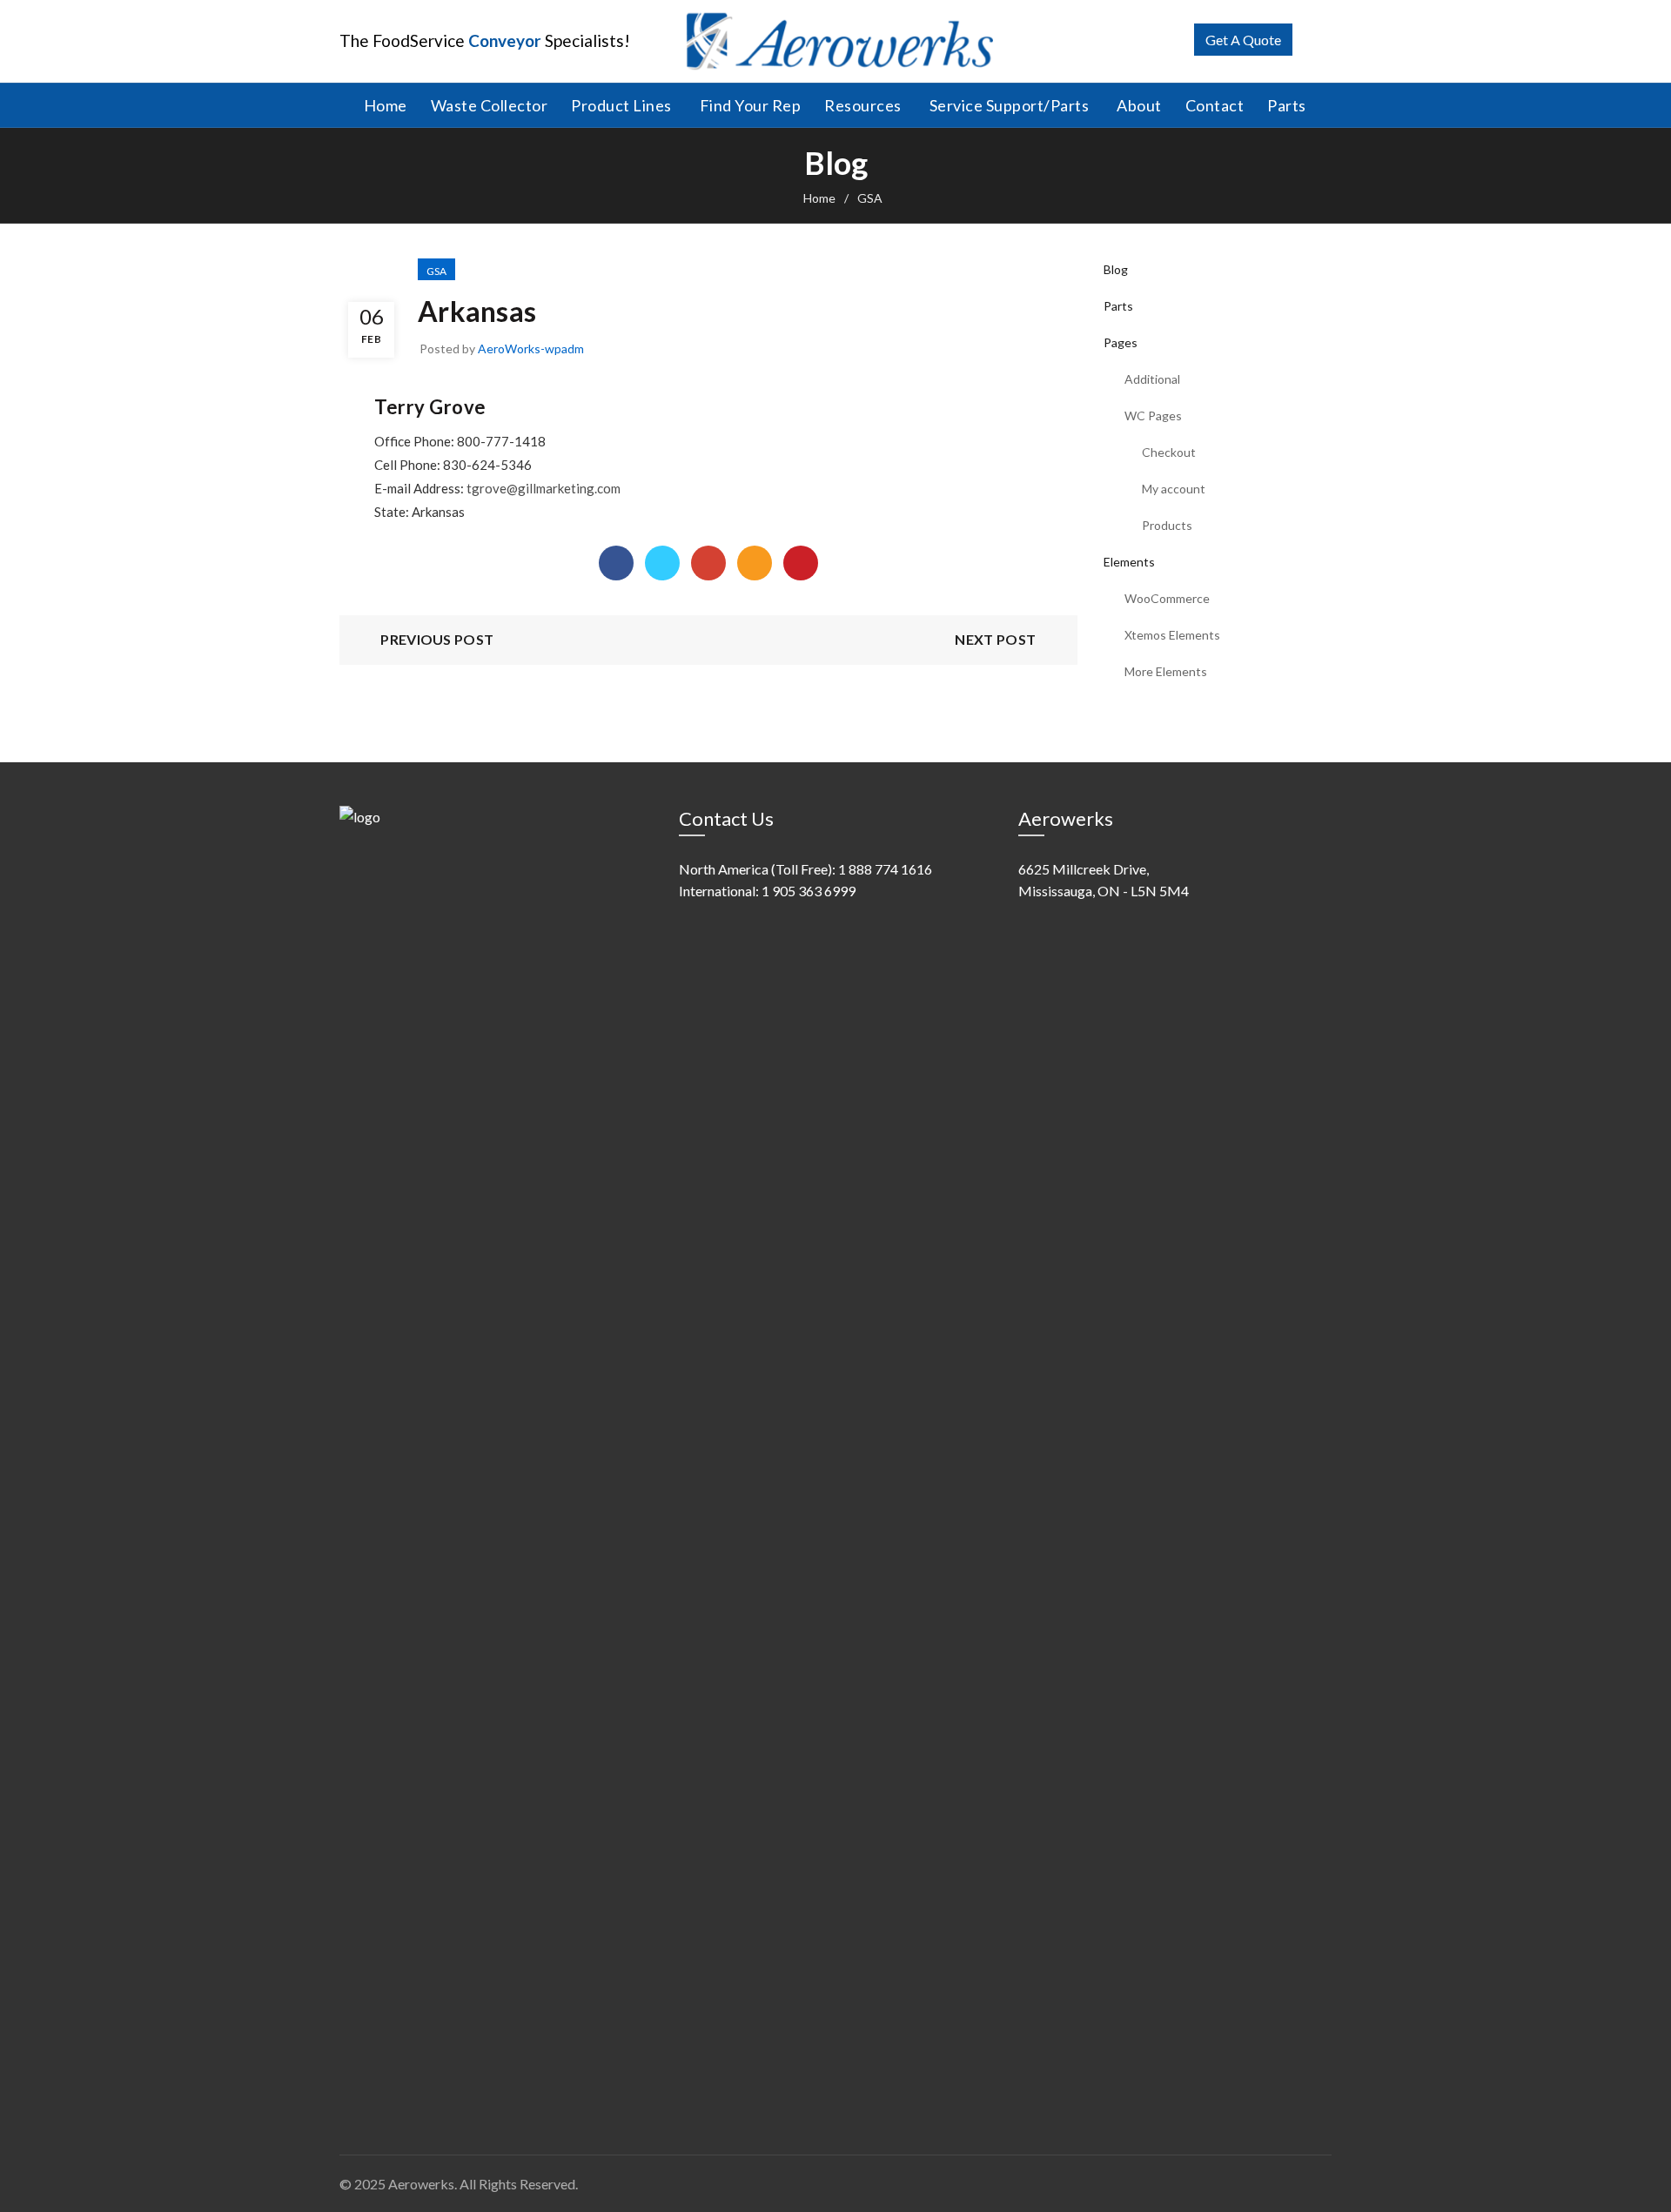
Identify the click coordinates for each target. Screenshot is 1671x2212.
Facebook (616, 563)
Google (708, 563)
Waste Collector (490, 105)
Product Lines (621, 105)
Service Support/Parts (1010, 105)
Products (1167, 525)
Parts (1287, 105)
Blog (1116, 269)
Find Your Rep (751, 105)
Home (386, 105)
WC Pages (1153, 416)
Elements (1129, 562)
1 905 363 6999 (809, 891)
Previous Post (437, 639)
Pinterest (801, 563)
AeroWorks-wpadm (531, 349)
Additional (1152, 379)
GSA (870, 198)
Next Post (995, 639)
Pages (1121, 342)
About (1139, 105)
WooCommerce (1167, 598)
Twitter (662, 563)
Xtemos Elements (1172, 635)
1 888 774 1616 (885, 869)
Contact (1215, 105)
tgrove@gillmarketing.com (544, 488)
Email (755, 563)
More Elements (1166, 671)
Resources (863, 105)
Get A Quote (1243, 40)
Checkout (1169, 452)
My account (1174, 489)
